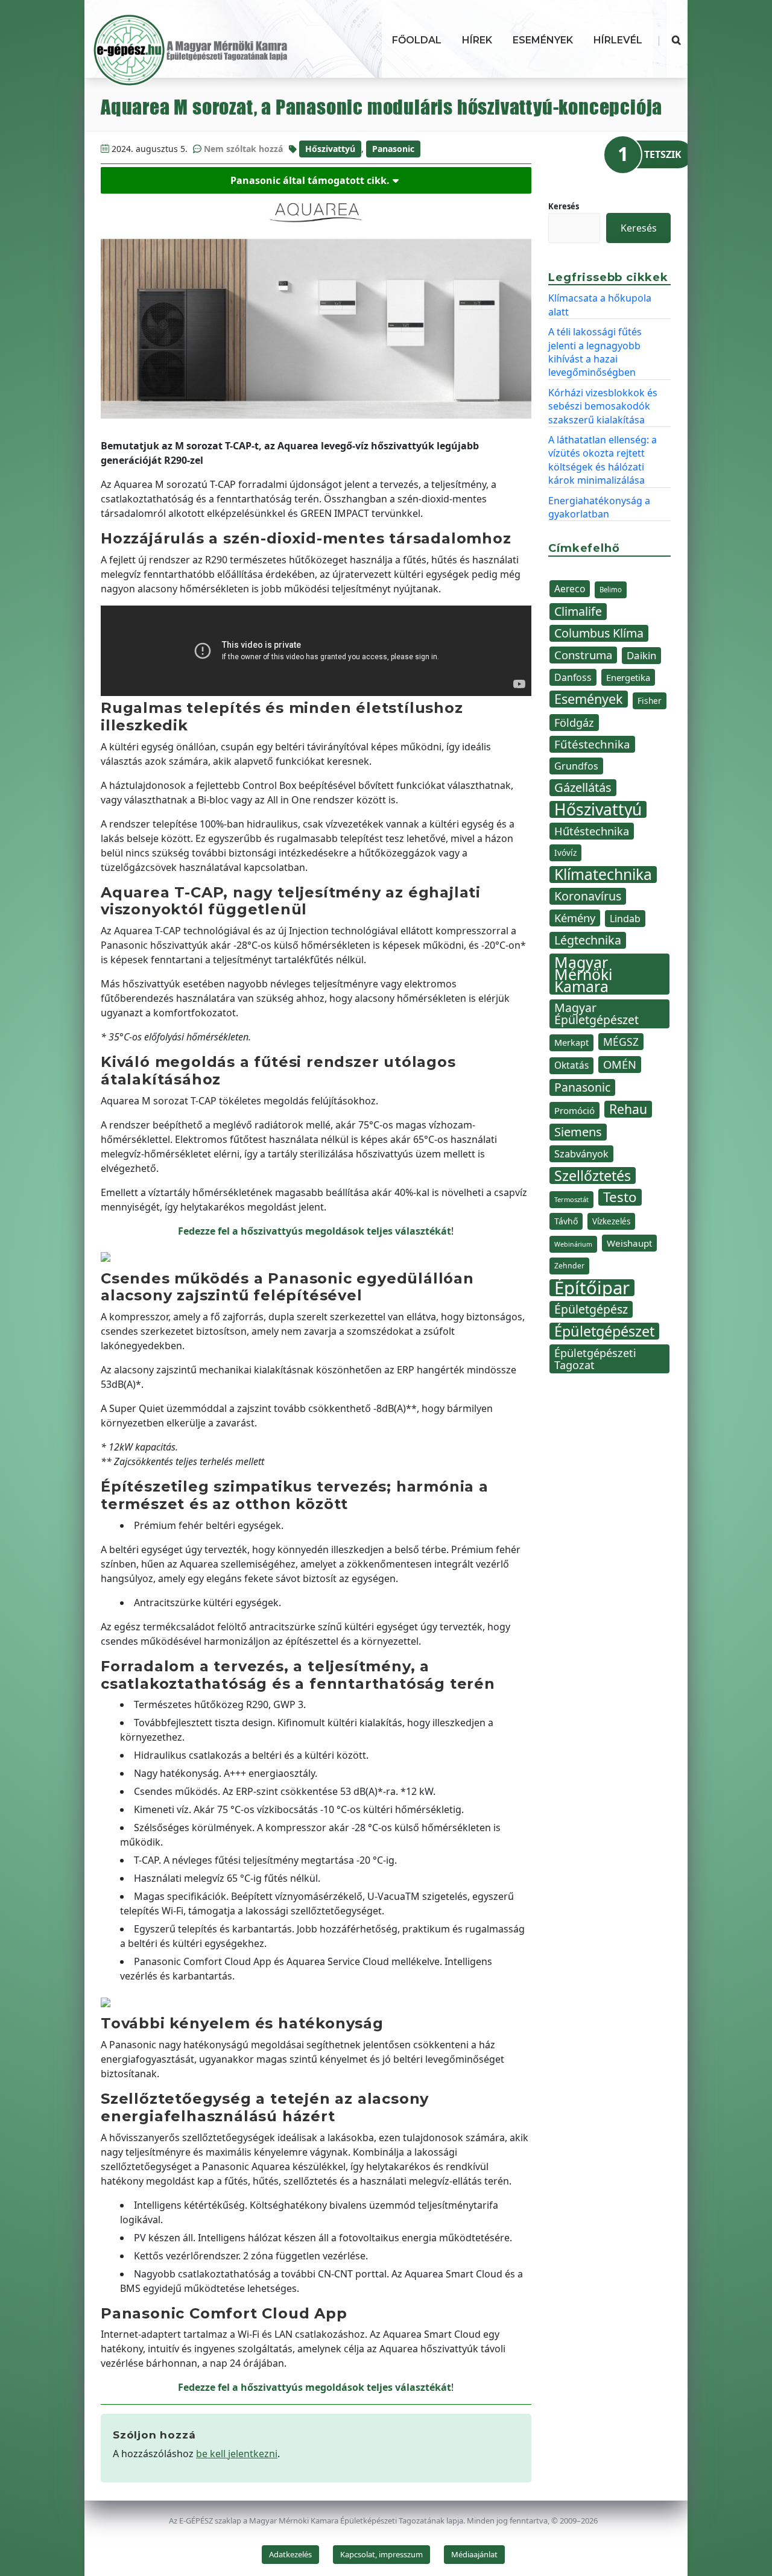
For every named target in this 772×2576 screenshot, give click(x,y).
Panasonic (393, 149)
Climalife (578, 611)
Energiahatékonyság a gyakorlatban (599, 507)
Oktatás (571, 1065)
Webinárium (573, 1244)
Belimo (611, 590)
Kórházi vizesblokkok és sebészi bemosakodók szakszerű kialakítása (603, 406)
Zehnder (569, 1266)
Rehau (628, 1109)
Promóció (574, 1110)
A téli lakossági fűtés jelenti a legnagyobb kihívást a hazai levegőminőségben (595, 352)
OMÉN (620, 1064)
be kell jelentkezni (237, 2454)
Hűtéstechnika (592, 831)
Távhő (566, 1221)
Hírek (477, 40)
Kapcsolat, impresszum (381, 2554)
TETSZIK (663, 154)
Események (543, 40)
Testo (620, 1197)
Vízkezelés (611, 1221)
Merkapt (571, 1043)
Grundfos (576, 766)
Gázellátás (583, 787)
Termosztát (571, 1199)
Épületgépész (591, 1309)
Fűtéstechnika (592, 744)
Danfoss (573, 677)
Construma (583, 655)
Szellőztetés (593, 1176)
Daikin (641, 655)
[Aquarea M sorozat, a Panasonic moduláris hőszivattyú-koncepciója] (316, 306)
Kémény (575, 918)
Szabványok (581, 1154)
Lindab (625, 919)
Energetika (628, 677)
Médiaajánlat (474, 2554)
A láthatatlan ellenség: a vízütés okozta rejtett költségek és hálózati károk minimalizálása (603, 460)
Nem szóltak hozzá (243, 149)
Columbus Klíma (599, 633)
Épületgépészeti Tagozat (595, 1359)
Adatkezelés (290, 2554)
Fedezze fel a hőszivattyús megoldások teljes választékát (315, 1231)
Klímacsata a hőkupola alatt (600, 305)
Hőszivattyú (330, 149)
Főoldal (417, 40)
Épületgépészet (604, 1331)
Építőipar (592, 1288)
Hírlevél (618, 40)
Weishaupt (629, 1243)
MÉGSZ (621, 1042)
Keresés (564, 206)
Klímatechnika (603, 875)
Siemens (578, 1132)
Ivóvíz (565, 853)
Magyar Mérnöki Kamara (583, 974)
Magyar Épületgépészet (596, 1014)
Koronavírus (588, 896)
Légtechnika (588, 940)
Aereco (570, 589)
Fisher (650, 701)
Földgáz (574, 723)
